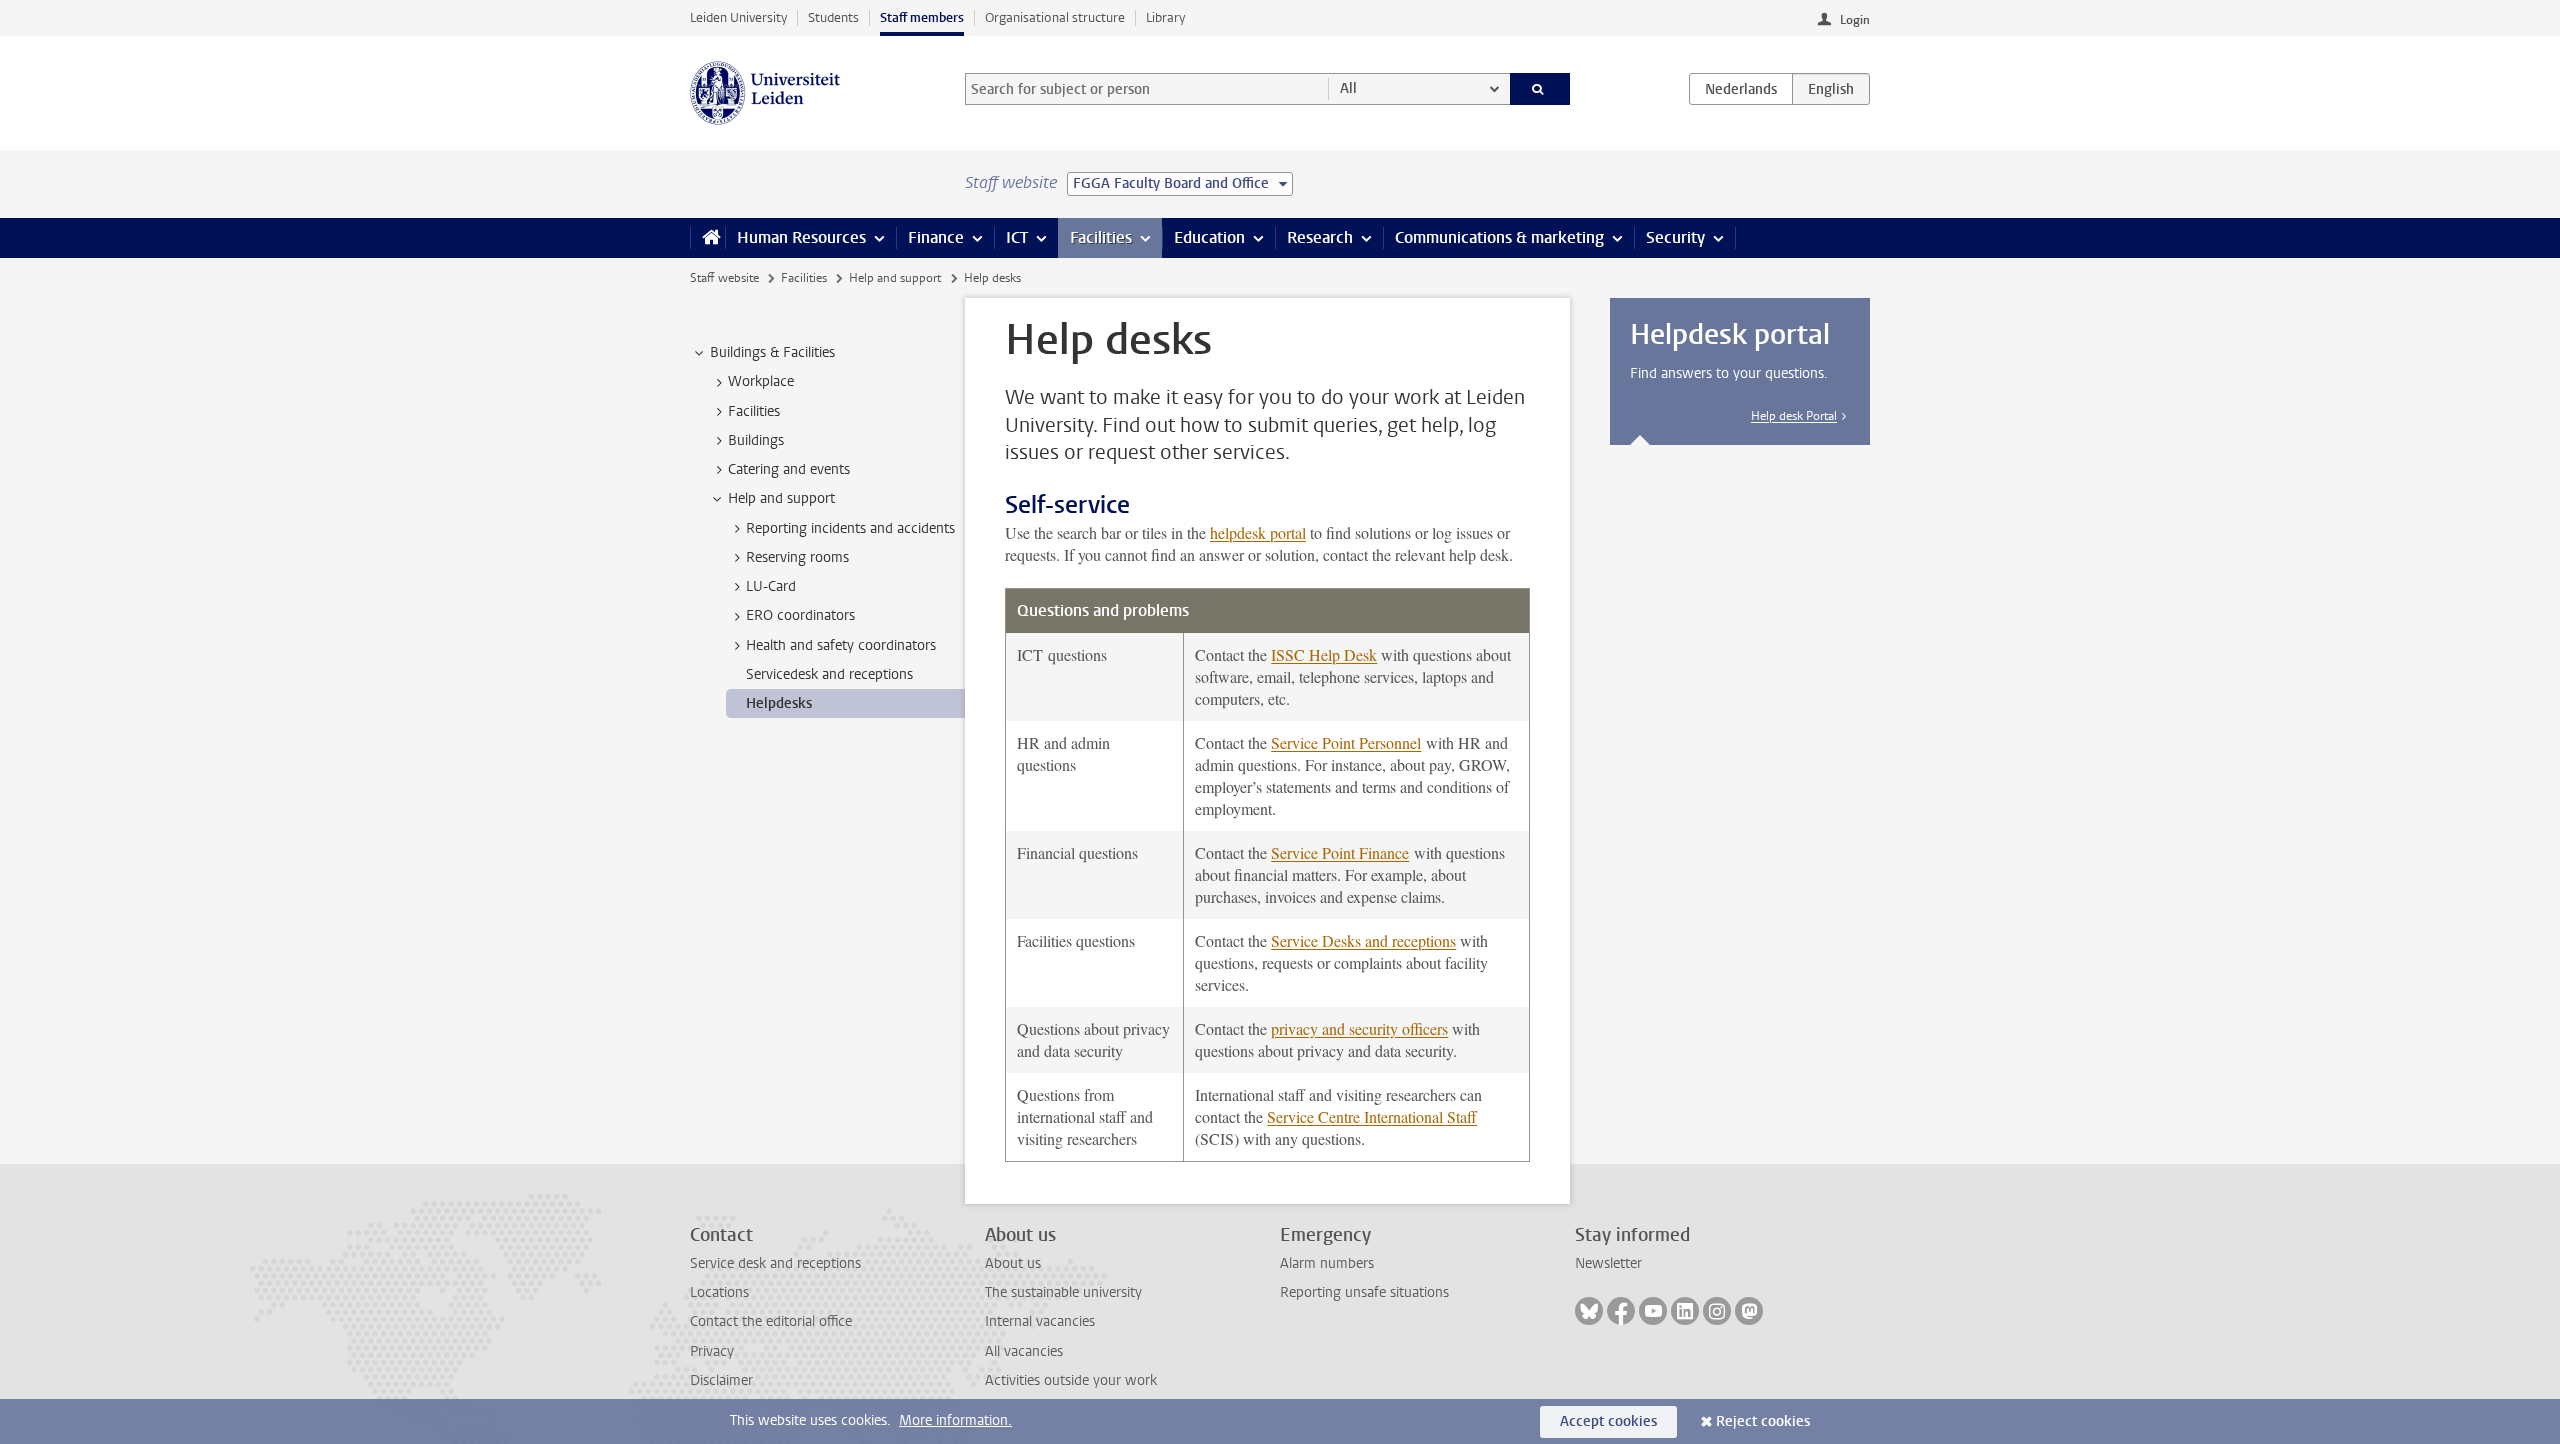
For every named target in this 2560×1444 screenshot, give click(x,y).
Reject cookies (1763, 1421)
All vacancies (1024, 1351)
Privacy (712, 1351)
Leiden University (738, 17)
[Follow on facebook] (1621, 1311)
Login (1855, 20)
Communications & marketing (1499, 237)
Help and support (895, 278)
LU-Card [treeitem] (771, 586)
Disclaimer (721, 1380)
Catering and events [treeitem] (789, 469)
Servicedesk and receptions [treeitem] (829, 674)
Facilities (1101, 237)
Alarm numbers (1327, 1263)
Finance (936, 237)
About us (1013, 1263)
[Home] (707, 238)
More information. (955, 1420)
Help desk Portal (1794, 416)
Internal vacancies (1040, 1321)
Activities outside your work (1071, 1380)
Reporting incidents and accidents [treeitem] (850, 528)
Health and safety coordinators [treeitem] (841, 645)
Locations (719, 1292)
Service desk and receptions (775, 1263)
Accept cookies (1608, 1421)
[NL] (1741, 89)
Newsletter (1608, 1263)
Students (833, 17)
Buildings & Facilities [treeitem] (772, 352)
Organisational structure (1055, 17)
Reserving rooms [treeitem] (797, 557)
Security (1675, 237)
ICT (1017, 237)
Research (1320, 237)
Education (1209, 237)
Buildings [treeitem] (756, 440)
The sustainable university (1063, 1292)
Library (1165, 17)
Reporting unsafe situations (1364, 1292)
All (1348, 88)
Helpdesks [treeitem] (779, 703)
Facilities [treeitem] (754, 411)
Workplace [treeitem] (761, 381)
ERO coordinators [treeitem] (800, 615)
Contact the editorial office (771, 1321)
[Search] (1540, 89)
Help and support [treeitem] (781, 498)
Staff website (724, 278)
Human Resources (801, 237)
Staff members (922, 17)
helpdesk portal (1258, 532)
